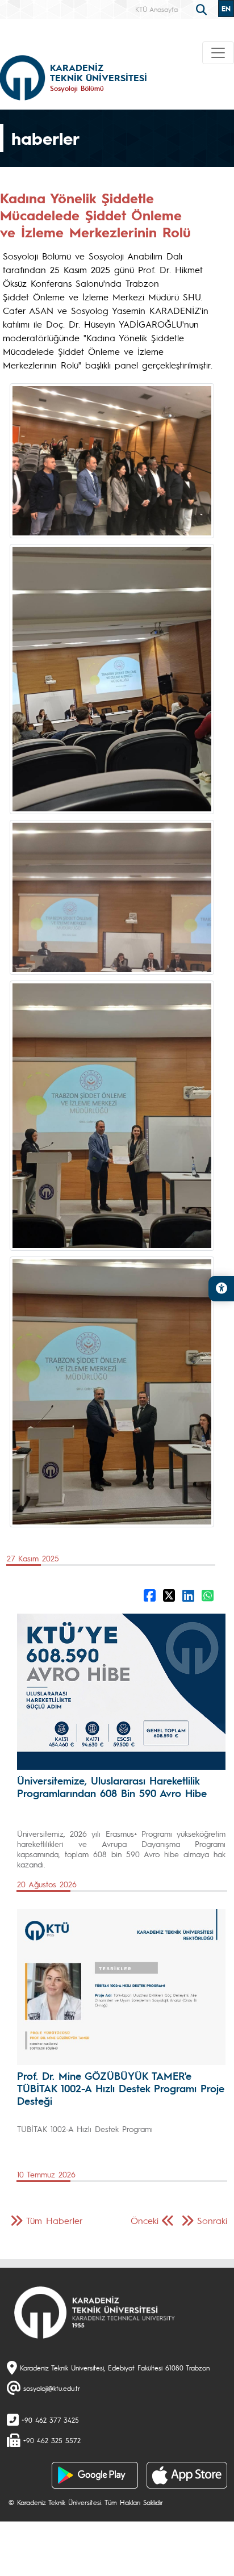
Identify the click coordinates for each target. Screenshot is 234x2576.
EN (226, 9)
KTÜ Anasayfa (156, 9)
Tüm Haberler (55, 2220)
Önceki (145, 2220)
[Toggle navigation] (218, 53)
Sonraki (212, 2220)
